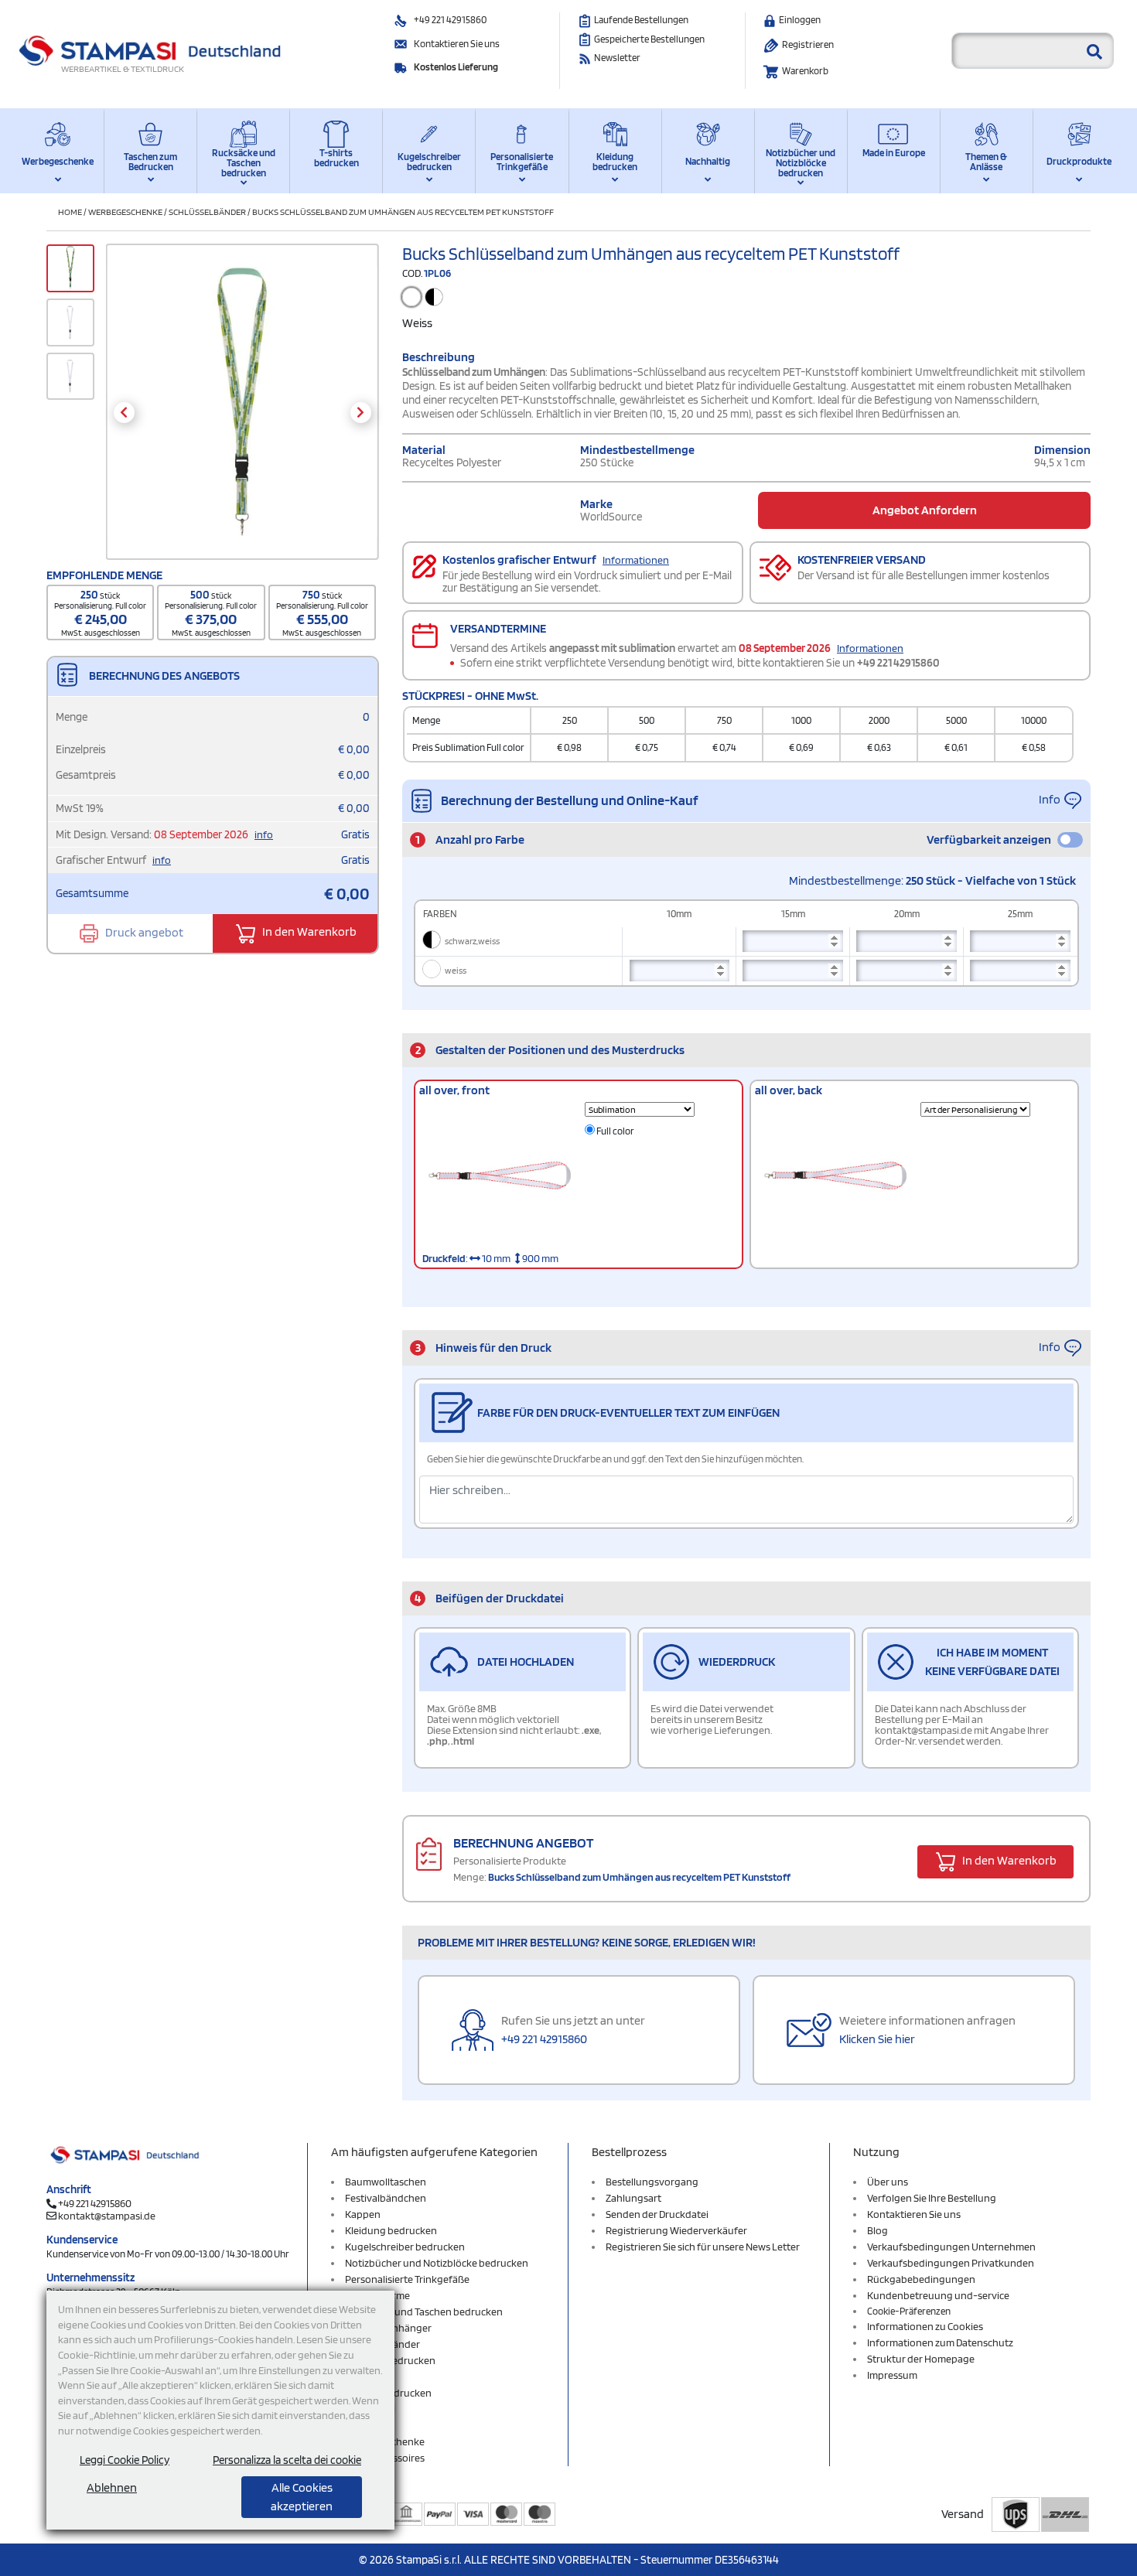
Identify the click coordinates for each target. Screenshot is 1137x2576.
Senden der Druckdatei (657, 2214)
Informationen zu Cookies (925, 2326)
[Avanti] (361, 413)
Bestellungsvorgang (652, 2182)
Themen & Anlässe (986, 162)
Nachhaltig (708, 161)
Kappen (363, 2214)
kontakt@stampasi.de (107, 2216)
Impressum (892, 2375)
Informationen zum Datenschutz (940, 2342)
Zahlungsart (633, 2198)
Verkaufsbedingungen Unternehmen (951, 2247)
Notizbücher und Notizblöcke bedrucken (801, 163)
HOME (70, 212)
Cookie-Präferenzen (909, 2311)
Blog (878, 2230)
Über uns (888, 2182)
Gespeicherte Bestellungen (649, 39)
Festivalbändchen (386, 2198)
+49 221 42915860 (450, 20)
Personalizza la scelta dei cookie (287, 2460)
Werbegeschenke (58, 161)
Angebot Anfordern (925, 510)
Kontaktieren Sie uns (457, 44)
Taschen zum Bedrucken (150, 162)
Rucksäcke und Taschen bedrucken (244, 163)
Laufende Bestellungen (641, 20)
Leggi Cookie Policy (125, 2460)
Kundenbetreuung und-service (938, 2295)
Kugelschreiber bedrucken (429, 162)
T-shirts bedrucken (336, 158)
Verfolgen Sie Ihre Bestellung (932, 2198)
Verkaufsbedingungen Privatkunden (951, 2263)
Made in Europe (894, 153)
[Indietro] (124, 413)
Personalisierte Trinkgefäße (522, 162)
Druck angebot (143, 932)
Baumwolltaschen (386, 2182)
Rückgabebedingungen (921, 2279)
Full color (615, 1131)
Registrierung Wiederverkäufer (676, 2230)
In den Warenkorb (308, 932)
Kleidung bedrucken (615, 162)
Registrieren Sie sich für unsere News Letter (703, 2247)
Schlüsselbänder (207, 212)
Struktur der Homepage (921, 2359)
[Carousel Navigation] (242, 413)
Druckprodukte (1079, 161)
